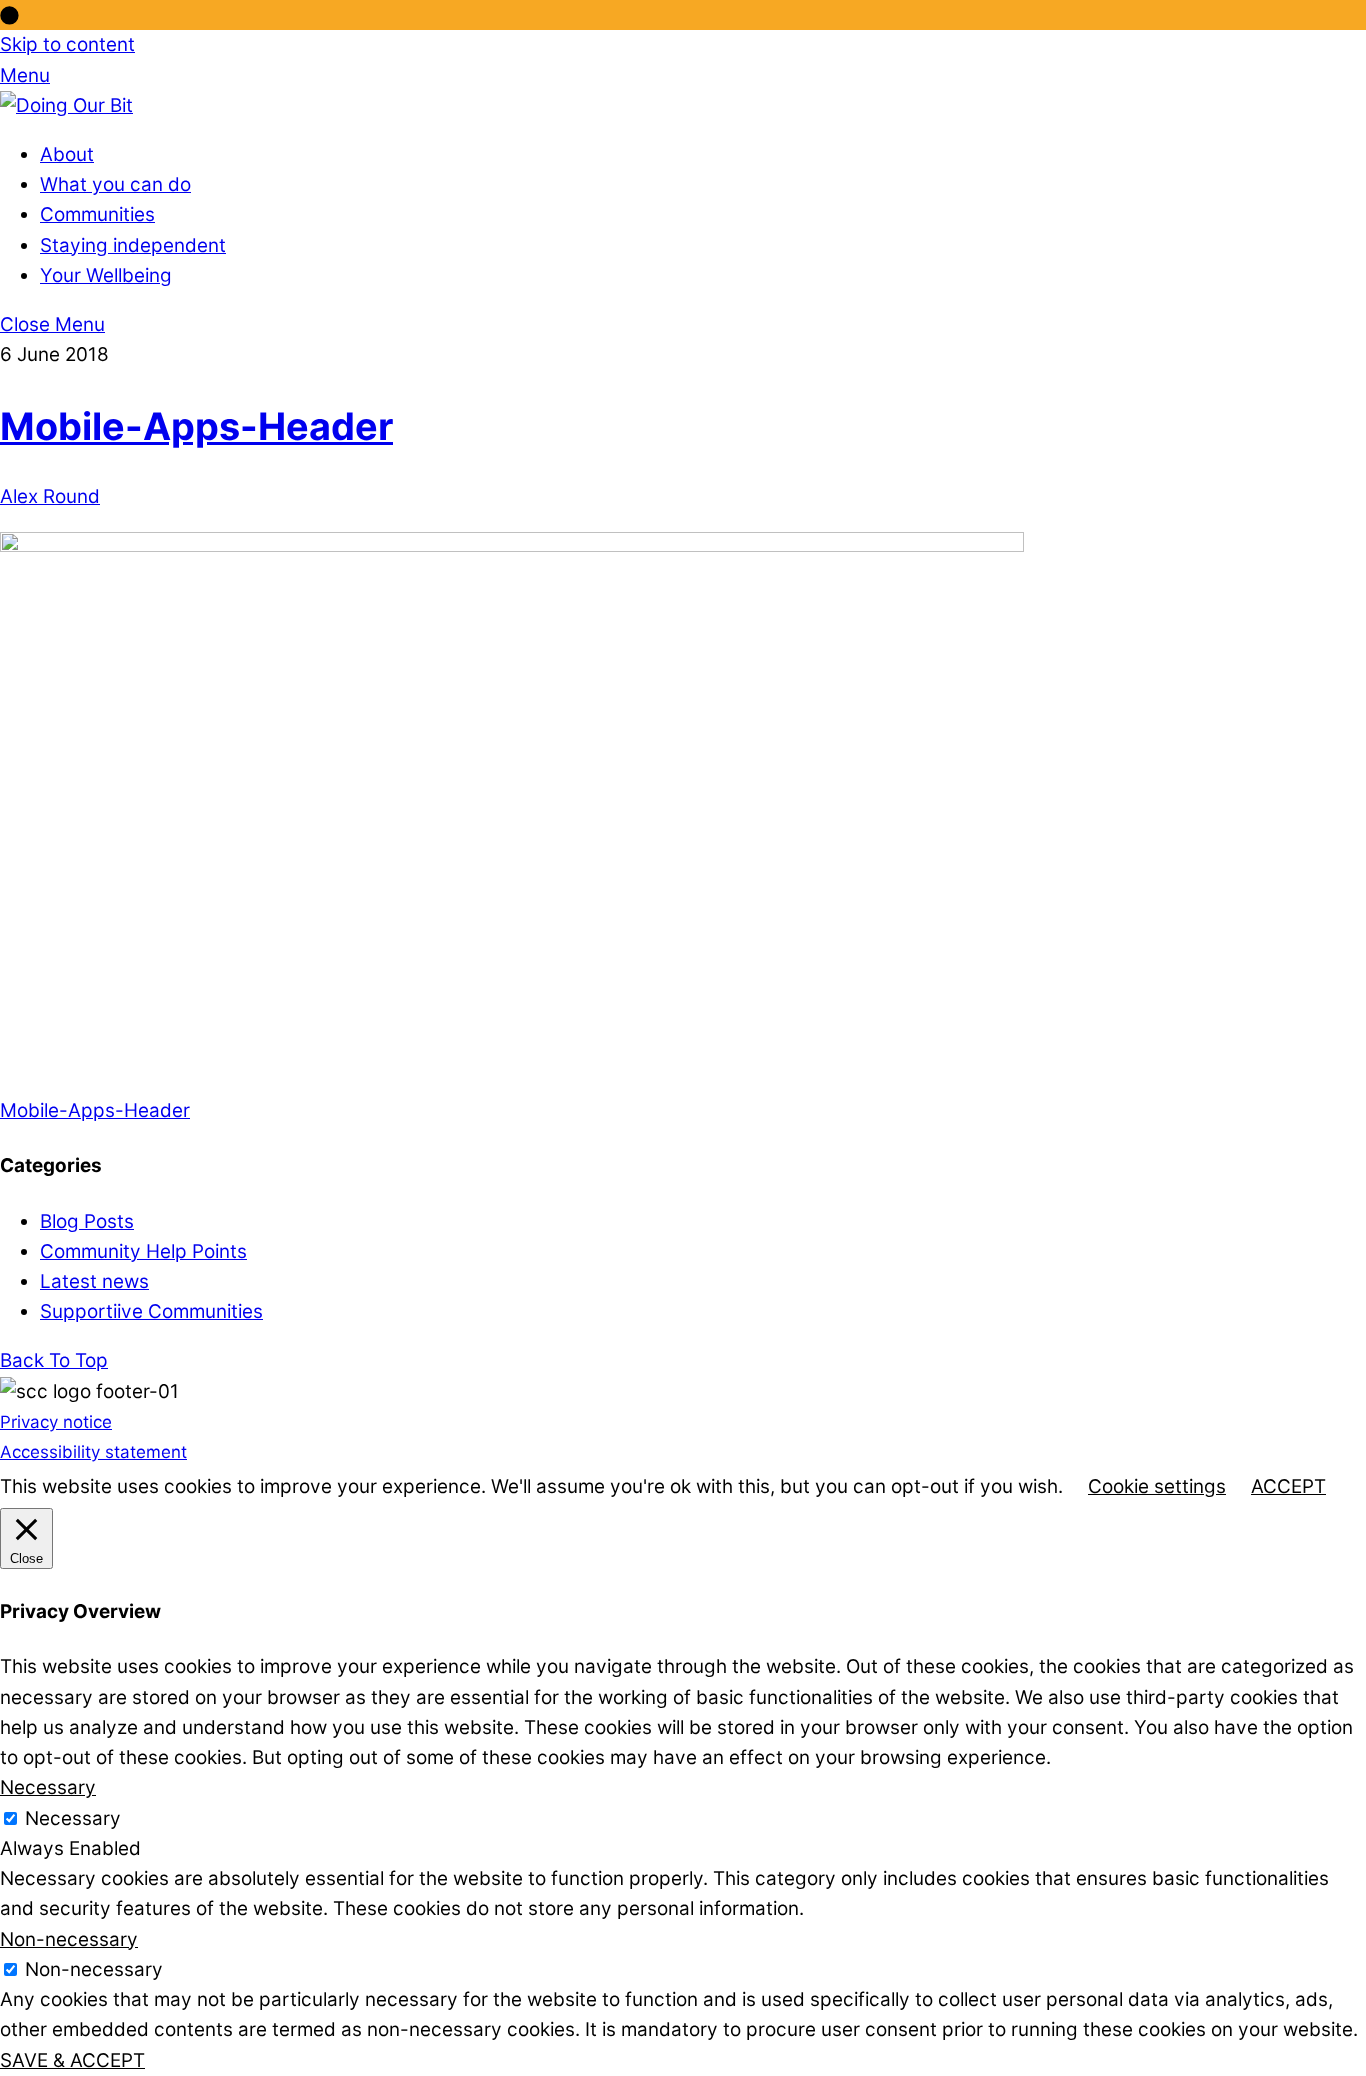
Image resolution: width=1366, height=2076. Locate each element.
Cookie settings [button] (1157, 1486)
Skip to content (67, 44)
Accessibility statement (93, 1452)
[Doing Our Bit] (66, 105)
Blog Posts (87, 1221)
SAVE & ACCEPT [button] (72, 2060)
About (67, 154)
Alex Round (50, 496)
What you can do (115, 184)
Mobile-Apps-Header (196, 426)
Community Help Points (143, 1251)
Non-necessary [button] (69, 1939)
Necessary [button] (48, 1787)
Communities (97, 214)
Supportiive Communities (151, 1311)
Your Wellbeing (106, 275)
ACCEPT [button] (1288, 1486)
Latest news (94, 1281)
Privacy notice (56, 1422)
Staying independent (133, 245)
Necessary (73, 1818)
